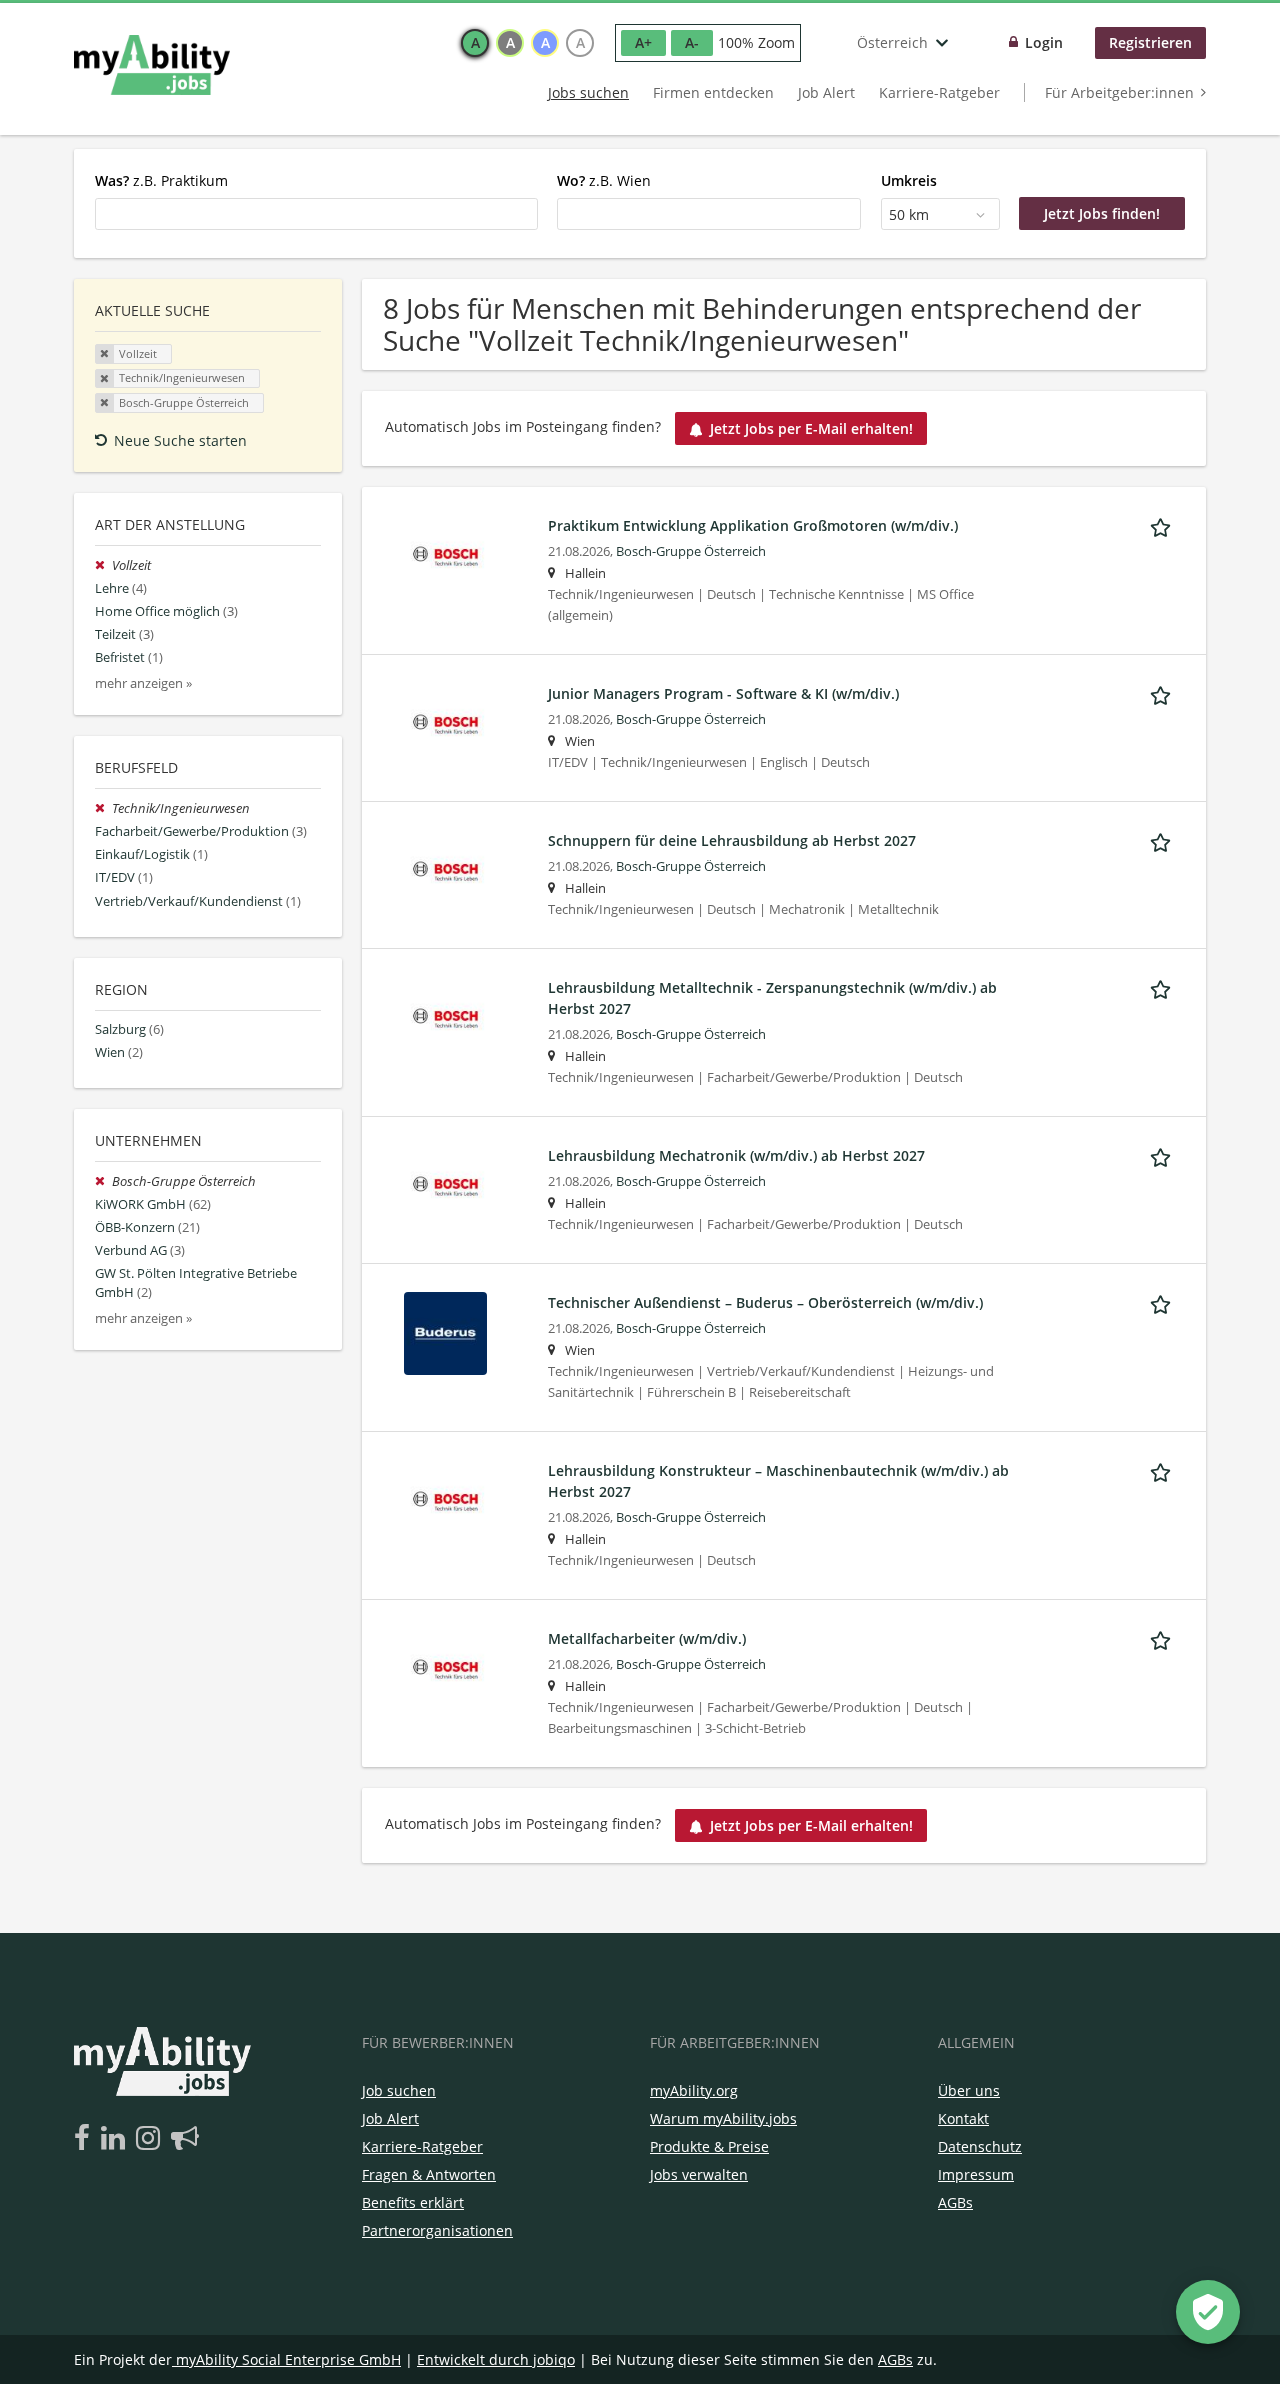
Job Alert (826, 92)
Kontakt (963, 2118)
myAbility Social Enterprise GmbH (288, 2359)
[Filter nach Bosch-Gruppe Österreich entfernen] (103, 1181)
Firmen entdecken (713, 92)
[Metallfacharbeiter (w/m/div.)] (445, 1667)
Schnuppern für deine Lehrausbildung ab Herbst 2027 (732, 840)
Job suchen (399, 2090)
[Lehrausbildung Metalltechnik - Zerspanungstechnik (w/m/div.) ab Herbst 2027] (445, 1016)
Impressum (976, 2174)
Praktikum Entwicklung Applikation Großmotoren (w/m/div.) (753, 525)
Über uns (969, 2090)
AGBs (955, 2202)
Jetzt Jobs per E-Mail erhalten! (811, 428)
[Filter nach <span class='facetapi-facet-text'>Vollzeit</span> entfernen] (105, 354)
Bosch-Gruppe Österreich (691, 551)
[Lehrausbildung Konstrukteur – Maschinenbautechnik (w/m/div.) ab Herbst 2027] (445, 1499)
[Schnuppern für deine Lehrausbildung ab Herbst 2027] (445, 869)
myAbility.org (694, 2090)
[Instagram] (151, 2139)
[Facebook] (85, 2139)
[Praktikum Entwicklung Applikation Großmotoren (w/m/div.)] (445, 554)
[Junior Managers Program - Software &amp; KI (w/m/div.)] (445, 722)
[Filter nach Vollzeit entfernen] (103, 565)
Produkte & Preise (709, 2146)
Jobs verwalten (699, 2174)
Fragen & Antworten (429, 2174)
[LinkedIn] (116, 2139)
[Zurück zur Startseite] (152, 65)
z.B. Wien (604, 180)
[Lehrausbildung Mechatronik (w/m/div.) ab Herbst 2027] (445, 1184)
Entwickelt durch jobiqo (496, 2359)
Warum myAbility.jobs (723, 2118)
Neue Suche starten (180, 440)
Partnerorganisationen (437, 2230)
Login (1044, 42)
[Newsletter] (185, 2139)
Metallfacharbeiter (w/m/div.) (647, 1638)
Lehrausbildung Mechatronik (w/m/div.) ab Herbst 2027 (736, 1155)
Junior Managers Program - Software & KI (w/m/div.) (723, 693)
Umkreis (909, 180)
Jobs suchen (588, 92)
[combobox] (316, 214)
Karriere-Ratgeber (939, 92)
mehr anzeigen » (143, 683)
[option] (475, 43)
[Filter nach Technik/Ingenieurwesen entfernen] (103, 808)
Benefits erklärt (413, 2202)
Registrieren (1150, 42)
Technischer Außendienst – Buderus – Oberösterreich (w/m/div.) (765, 1302)
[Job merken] (1164, 525)
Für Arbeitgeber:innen (1119, 92)
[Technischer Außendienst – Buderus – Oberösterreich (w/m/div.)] (445, 1331)
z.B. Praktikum (161, 180)
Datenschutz (980, 2146)
